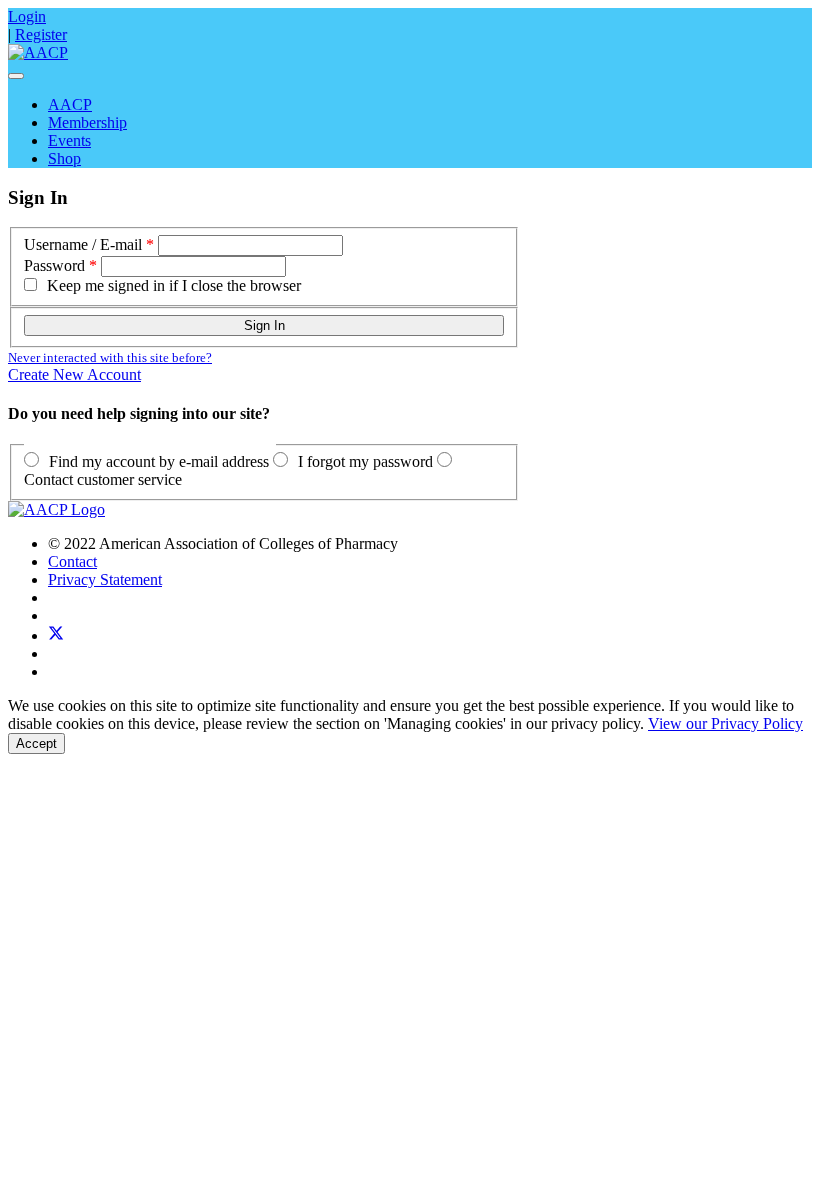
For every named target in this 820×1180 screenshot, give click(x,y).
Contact (72, 561)
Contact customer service (103, 479)
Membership (87, 122)
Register (41, 34)
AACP (70, 104)
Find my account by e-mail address (159, 461)
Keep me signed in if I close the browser (174, 285)
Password (54, 265)
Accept (36, 743)
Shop (64, 158)
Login (27, 16)
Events (69, 140)
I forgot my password (365, 461)
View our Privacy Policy (725, 723)
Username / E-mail (83, 244)
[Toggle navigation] (16, 76)
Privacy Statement (105, 579)
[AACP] (38, 52)
